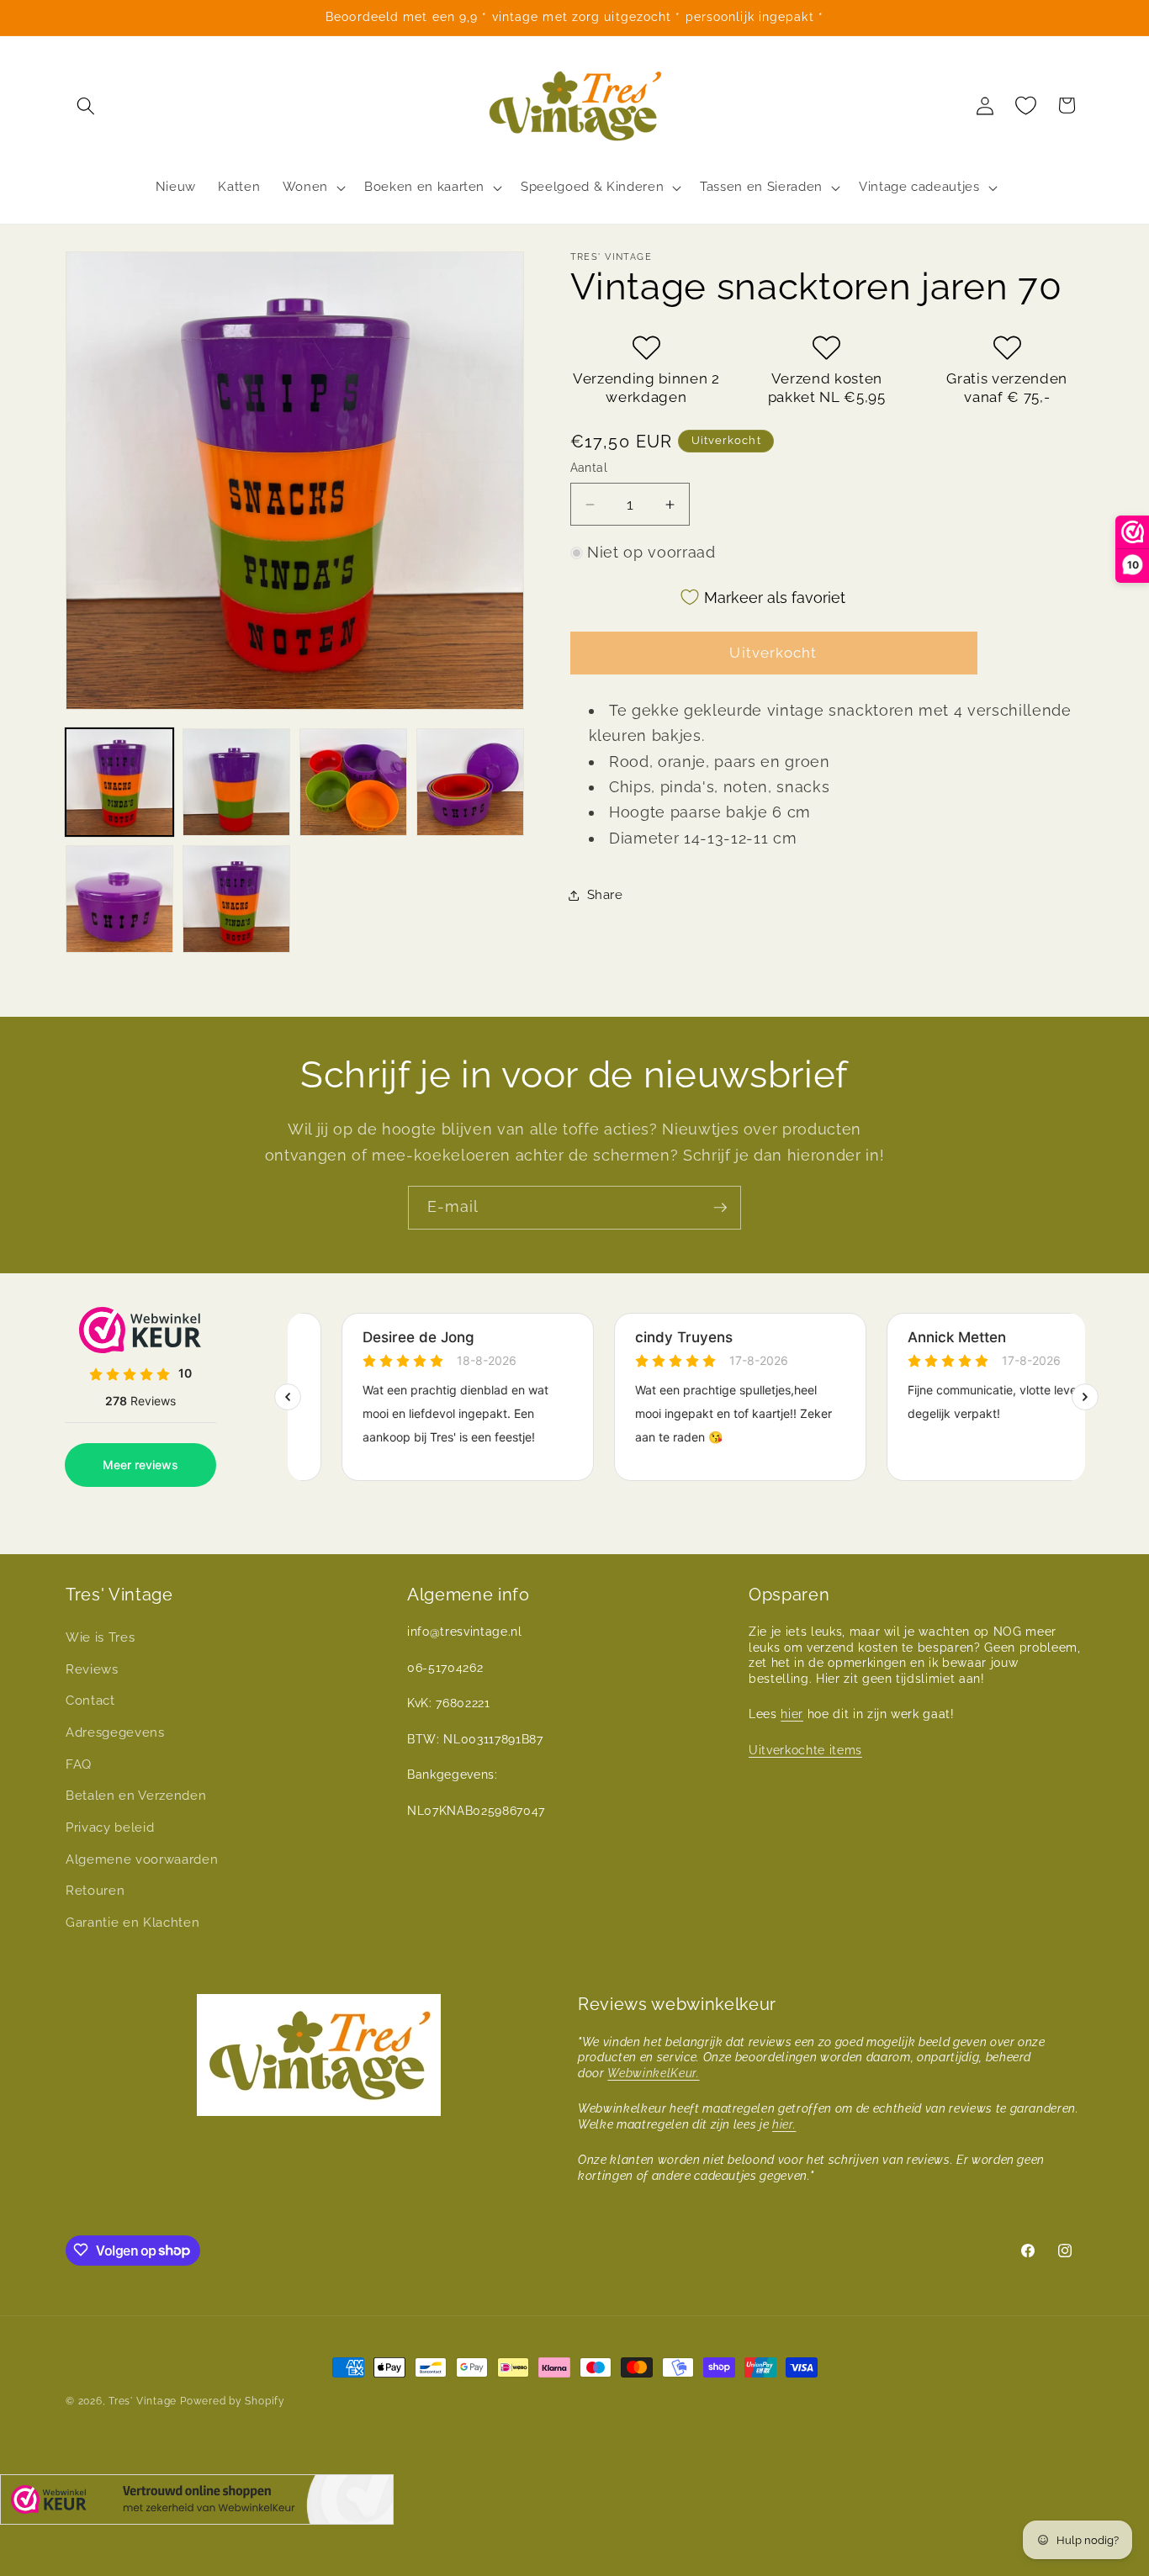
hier (792, 1715)
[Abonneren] (720, 1208)
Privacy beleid (110, 1828)
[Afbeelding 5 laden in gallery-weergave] (119, 899)
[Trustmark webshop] (197, 2503)
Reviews (92, 1669)
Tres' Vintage (143, 2401)
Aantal (589, 468)
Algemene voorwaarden (142, 1859)
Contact (90, 1701)
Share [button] (605, 895)
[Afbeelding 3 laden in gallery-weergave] (353, 782)
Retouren (95, 1891)
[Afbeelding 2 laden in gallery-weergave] (236, 782)
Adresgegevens (115, 1732)
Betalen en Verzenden (136, 1796)
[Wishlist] (1026, 105)
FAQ (79, 1764)
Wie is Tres (100, 1638)
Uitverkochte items (805, 1750)
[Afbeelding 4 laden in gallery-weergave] (470, 782)
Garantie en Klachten (132, 1923)
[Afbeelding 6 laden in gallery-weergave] (236, 899)
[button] (86, 105)
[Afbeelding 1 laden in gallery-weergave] (119, 782)
